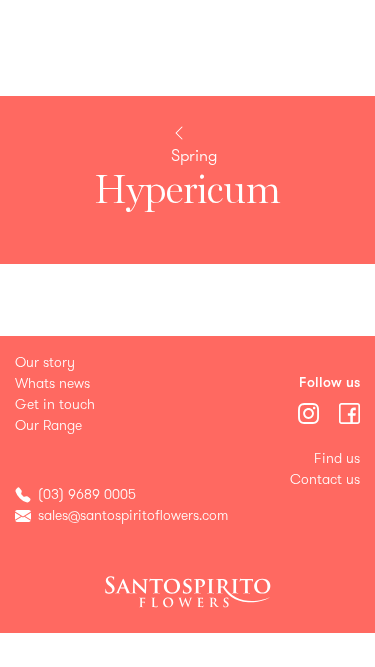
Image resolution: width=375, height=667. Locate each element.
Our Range (48, 425)
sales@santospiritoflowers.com (133, 515)
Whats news (52, 383)
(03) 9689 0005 (87, 494)
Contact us (325, 479)
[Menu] (310, 411)
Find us (337, 458)
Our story (45, 362)
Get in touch (55, 404)
